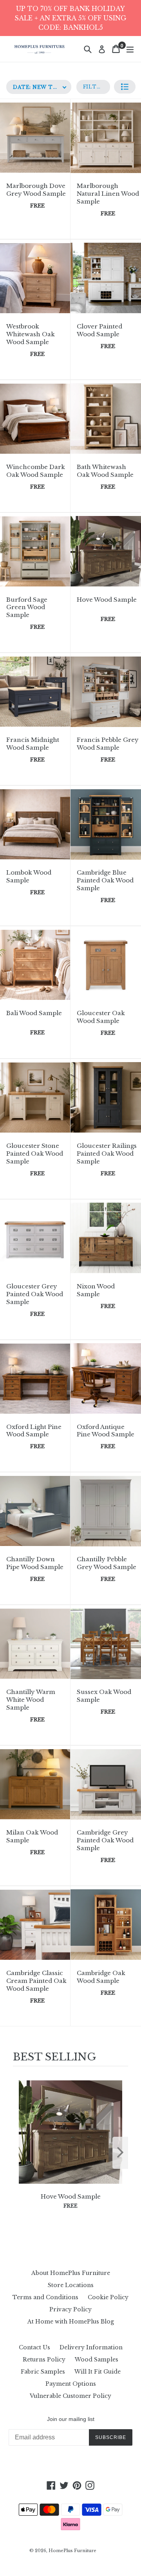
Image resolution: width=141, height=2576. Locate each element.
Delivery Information (91, 2347)
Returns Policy (44, 2360)
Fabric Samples (43, 2372)
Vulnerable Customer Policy (70, 2396)
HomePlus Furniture (72, 2551)
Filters (96, 87)
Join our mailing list (71, 2419)
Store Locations (71, 2285)
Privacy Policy (70, 2309)
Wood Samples (97, 2360)
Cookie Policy (108, 2297)
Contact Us (34, 2347)
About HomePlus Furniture (71, 2273)
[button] (125, 87)
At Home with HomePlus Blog (71, 2322)
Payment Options (71, 2384)
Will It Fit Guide (98, 2372)
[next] (120, 2153)
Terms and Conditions (45, 2297)
